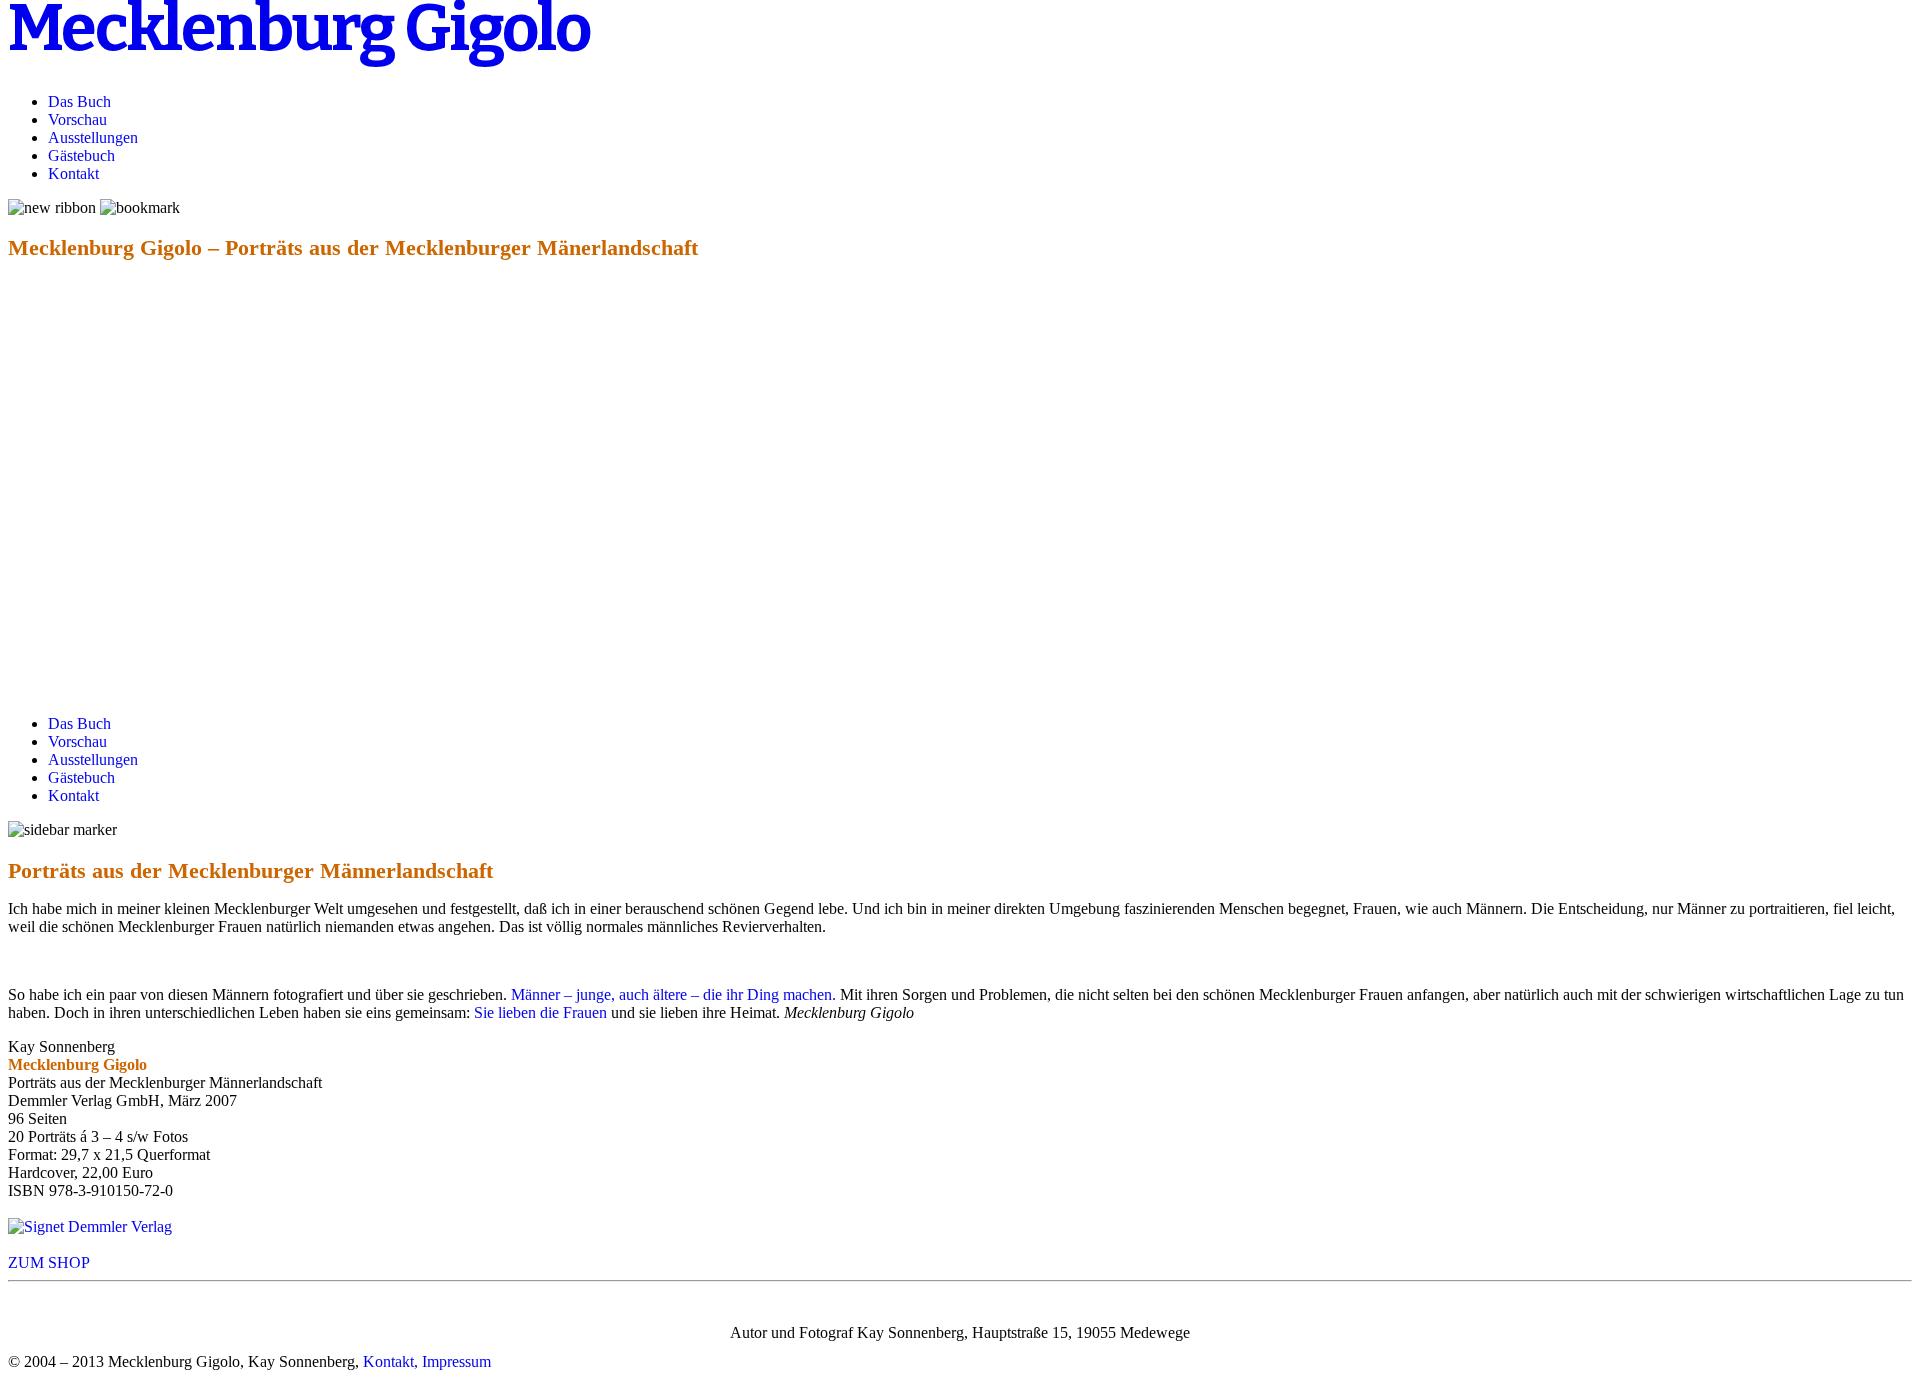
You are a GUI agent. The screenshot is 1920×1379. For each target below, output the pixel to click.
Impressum (456, 1361)
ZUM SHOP (49, 1262)
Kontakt (73, 173)
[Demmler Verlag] (90, 1226)
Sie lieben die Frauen (540, 1012)
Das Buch (79, 101)
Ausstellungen (93, 137)
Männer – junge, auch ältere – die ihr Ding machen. (673, 994)
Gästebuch (81, 155)
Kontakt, (390, 1361)
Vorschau (77, 119)
